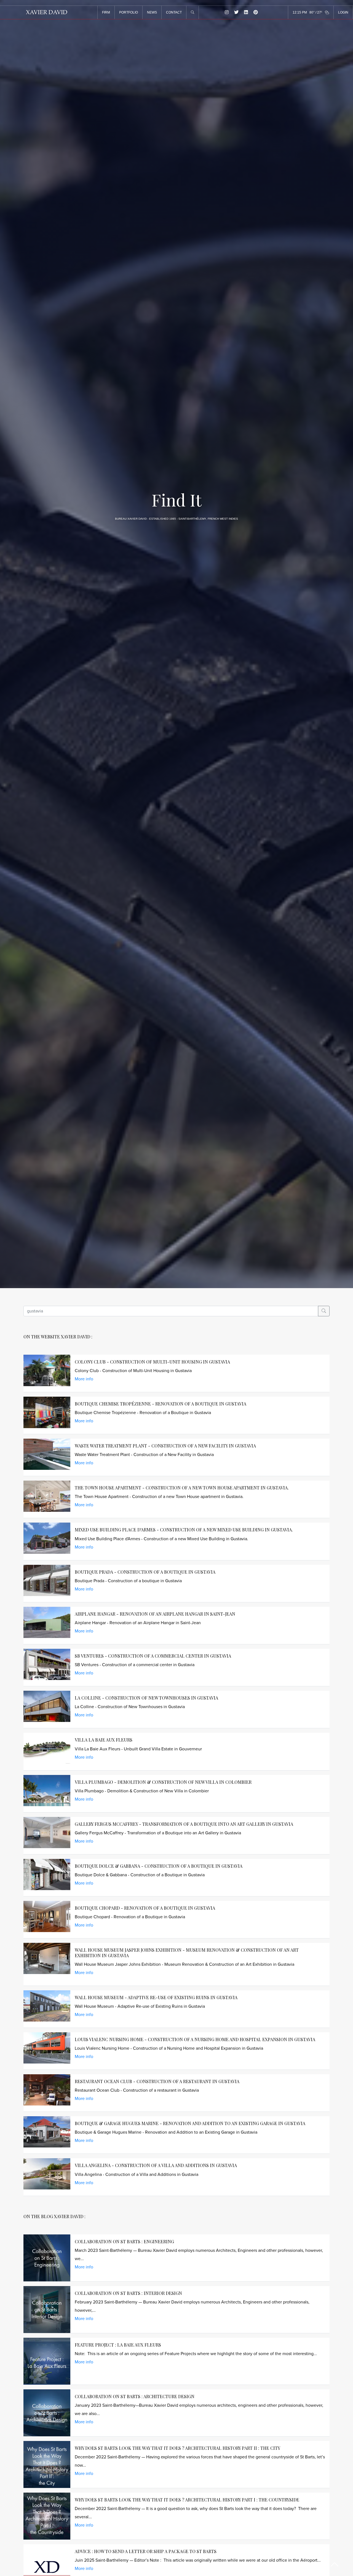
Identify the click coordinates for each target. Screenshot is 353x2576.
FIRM (106, 12)
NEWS (152, 12)
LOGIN (343, 12)
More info (84, 1379)
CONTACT (174, 12)
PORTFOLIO (129, 12)
